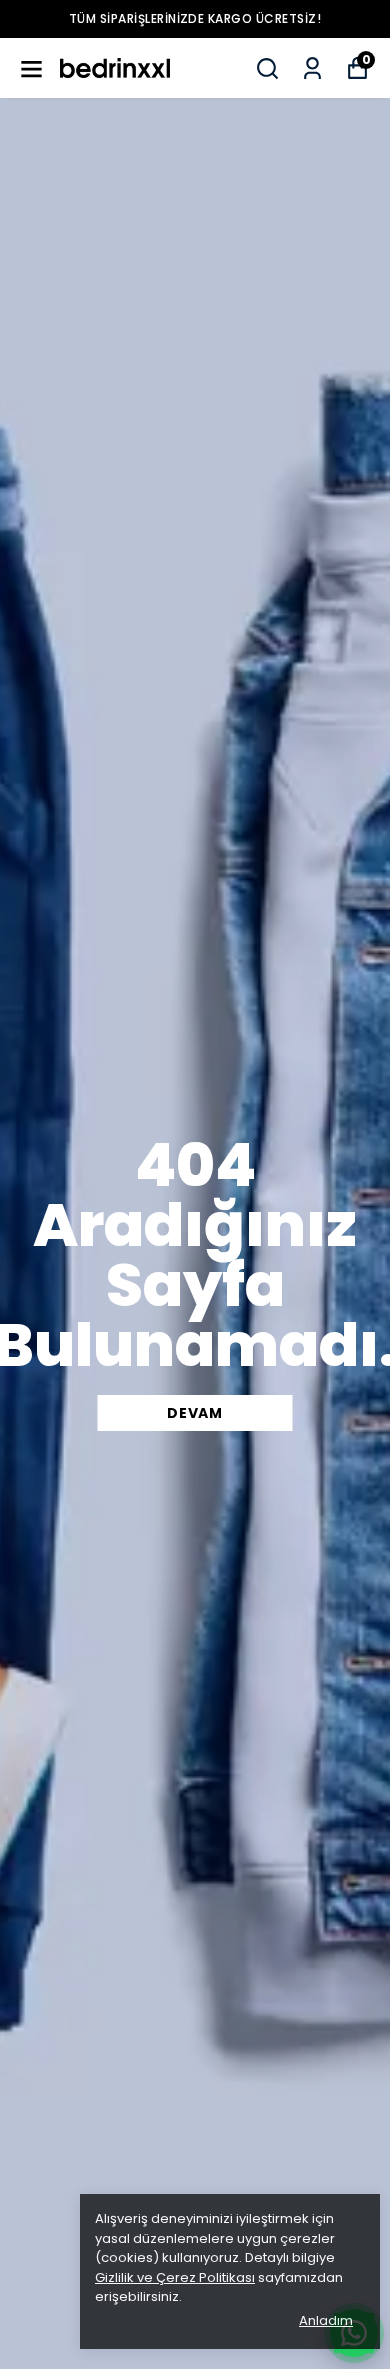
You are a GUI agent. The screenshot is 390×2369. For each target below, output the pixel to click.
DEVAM (195, 1413)
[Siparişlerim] (312, 68)
